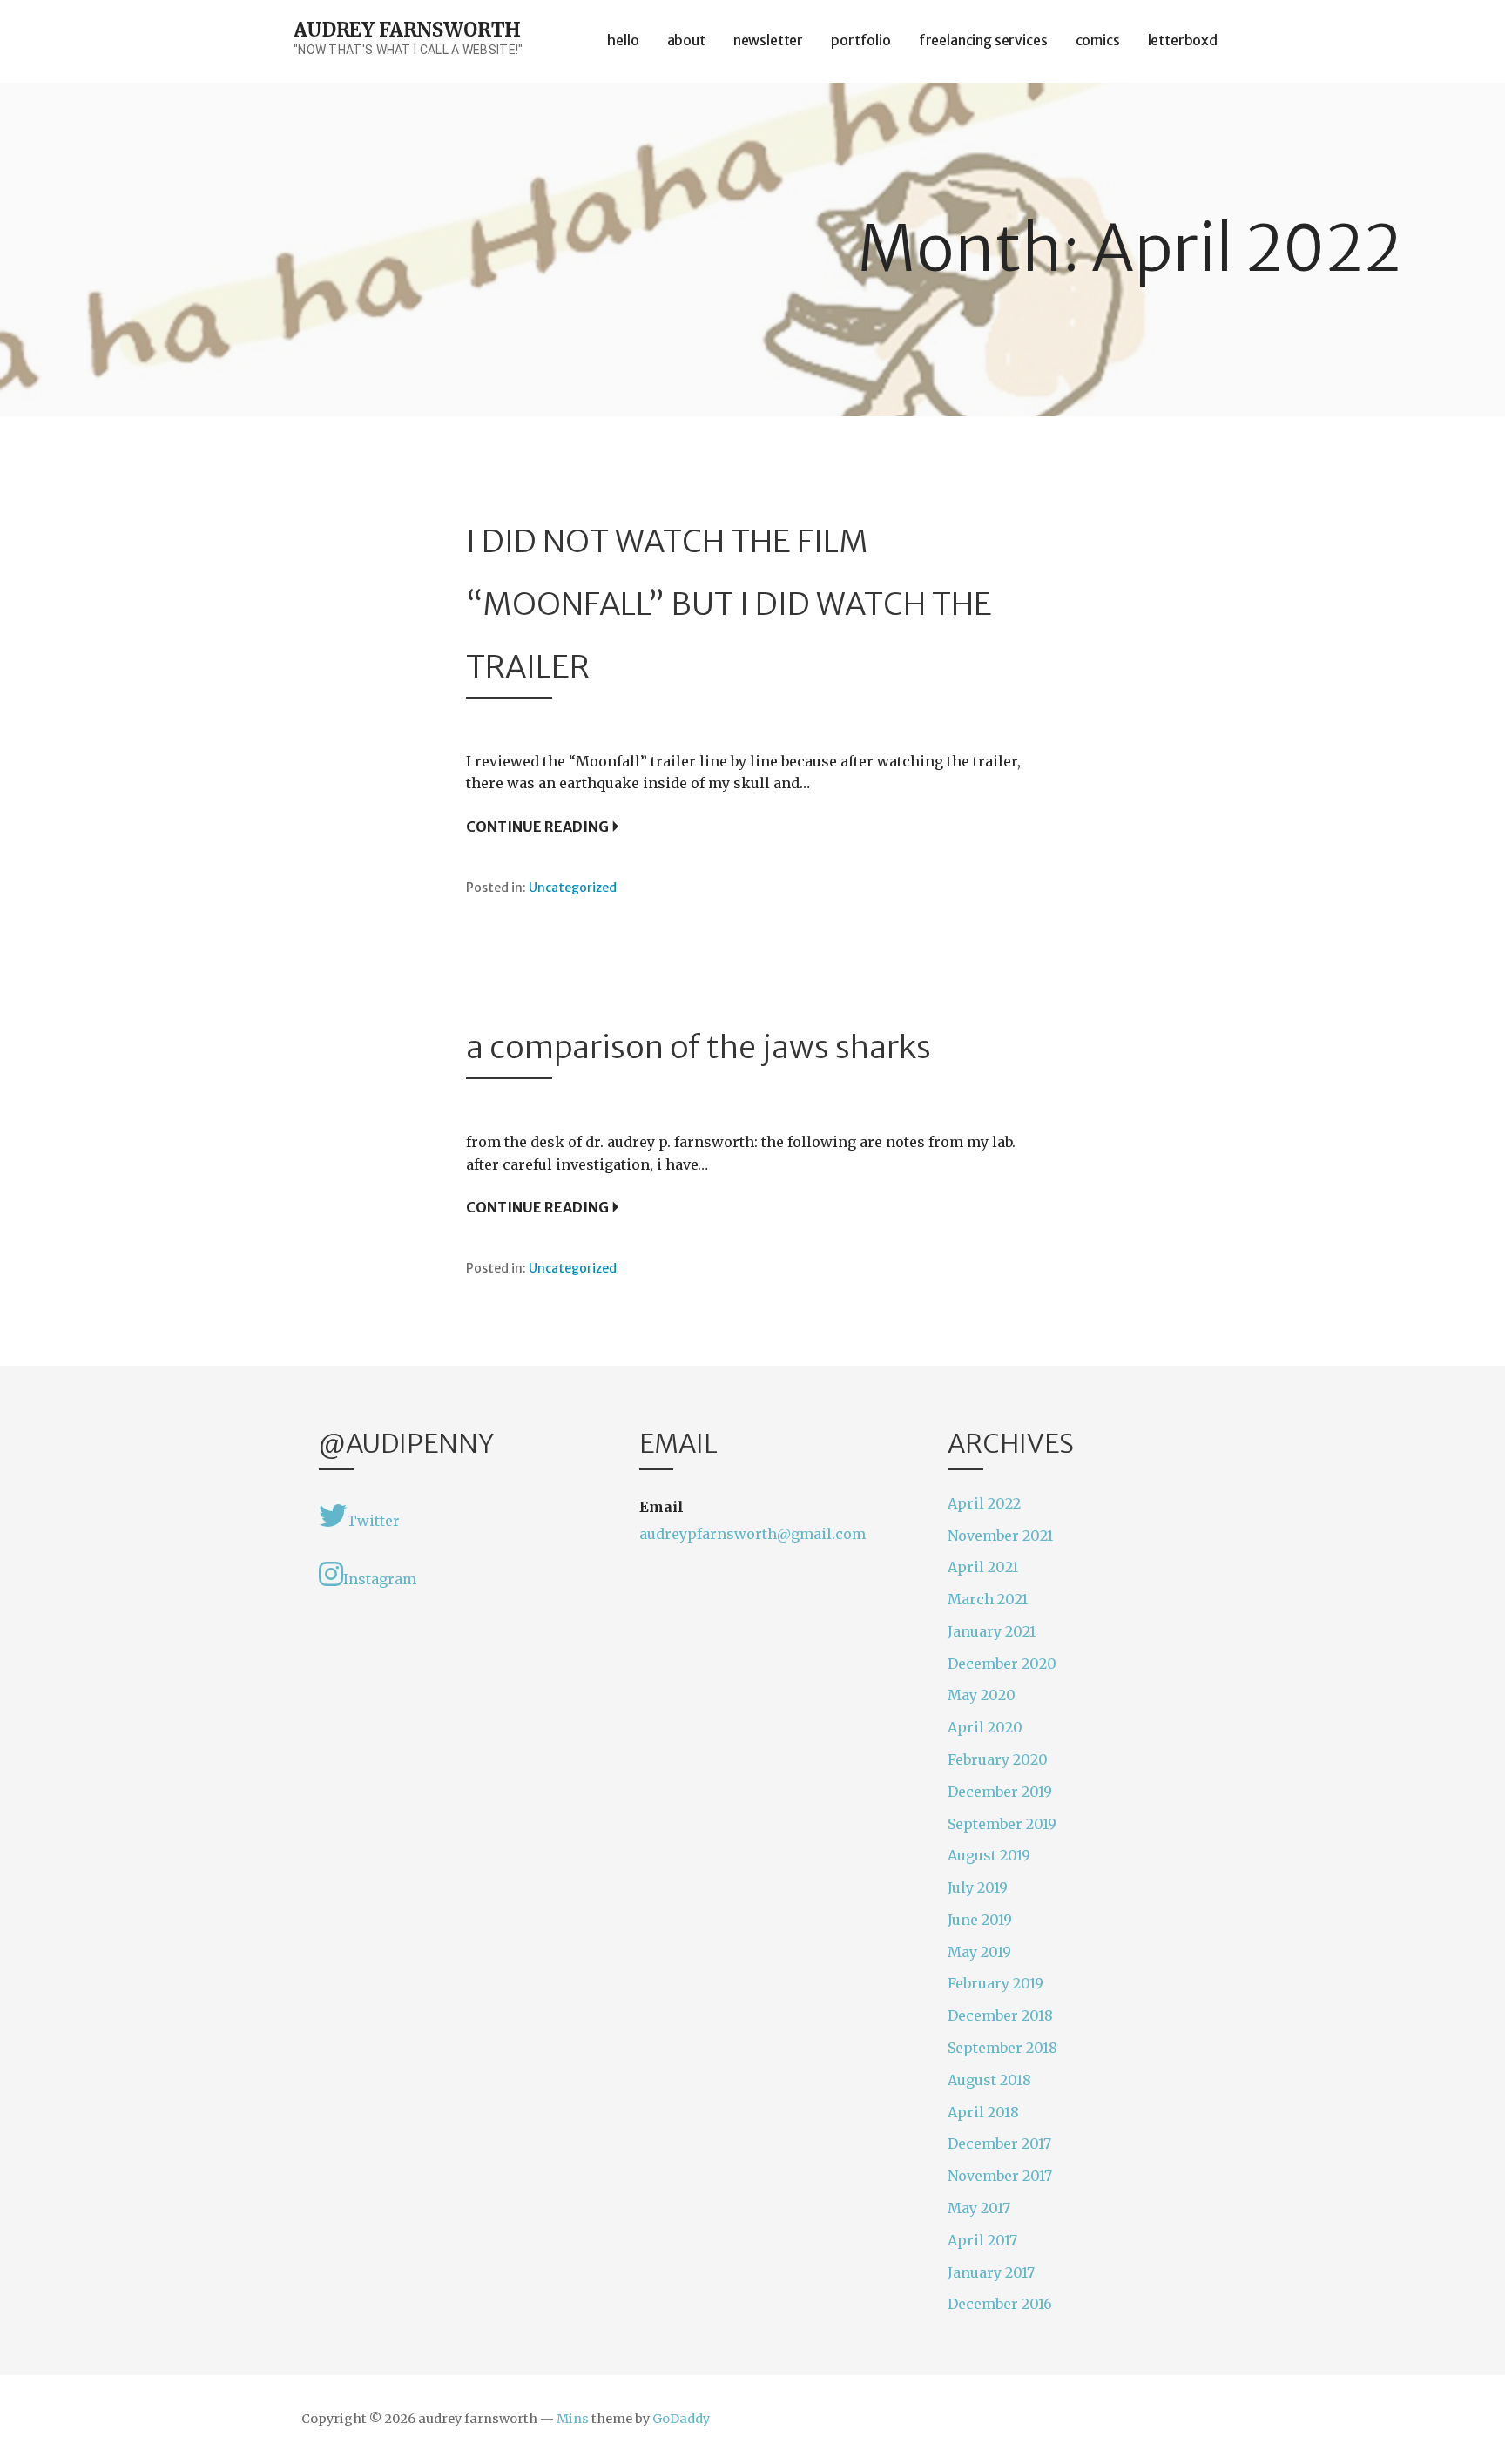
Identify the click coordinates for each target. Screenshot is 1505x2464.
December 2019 (1000, 1792)
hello (623, 40)
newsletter (768, 40)
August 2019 (989, 1855)
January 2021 (992, 1631)
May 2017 (979, 2208)
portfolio (861, 40)
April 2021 (983, 1567)
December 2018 (1000, 2015)
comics (1098, 40)
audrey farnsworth (407, 30)
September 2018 (1002, 2048)
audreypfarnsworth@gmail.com (752, 1534)
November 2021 (1000, 1536)
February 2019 (995, 1983)
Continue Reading (537, 827)
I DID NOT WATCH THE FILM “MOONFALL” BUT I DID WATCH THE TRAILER (729, 604)
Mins (573, 2419)
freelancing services (983, 40)
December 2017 (999, 2143)
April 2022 (984, 1503)
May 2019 (979, 1952)
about (686, 40)
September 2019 (1002, 1824)
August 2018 (989, 2080)
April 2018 (983, 2112)
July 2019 (978, 1887)
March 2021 (988, 1599)
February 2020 (998, 1759)
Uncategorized (573, 888)
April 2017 (982, 2240)
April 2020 (985, 1727)
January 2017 (991, 2272)
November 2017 (1000, 2176)
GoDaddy (681, 2419)
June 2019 (980, 1920)
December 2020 (1002, 1664)
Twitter (373, 1521)
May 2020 (982, 1695)
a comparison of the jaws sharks (699, 1047)
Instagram (380, 1579)
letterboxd (1183, 40)
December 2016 (1000, 2304)
